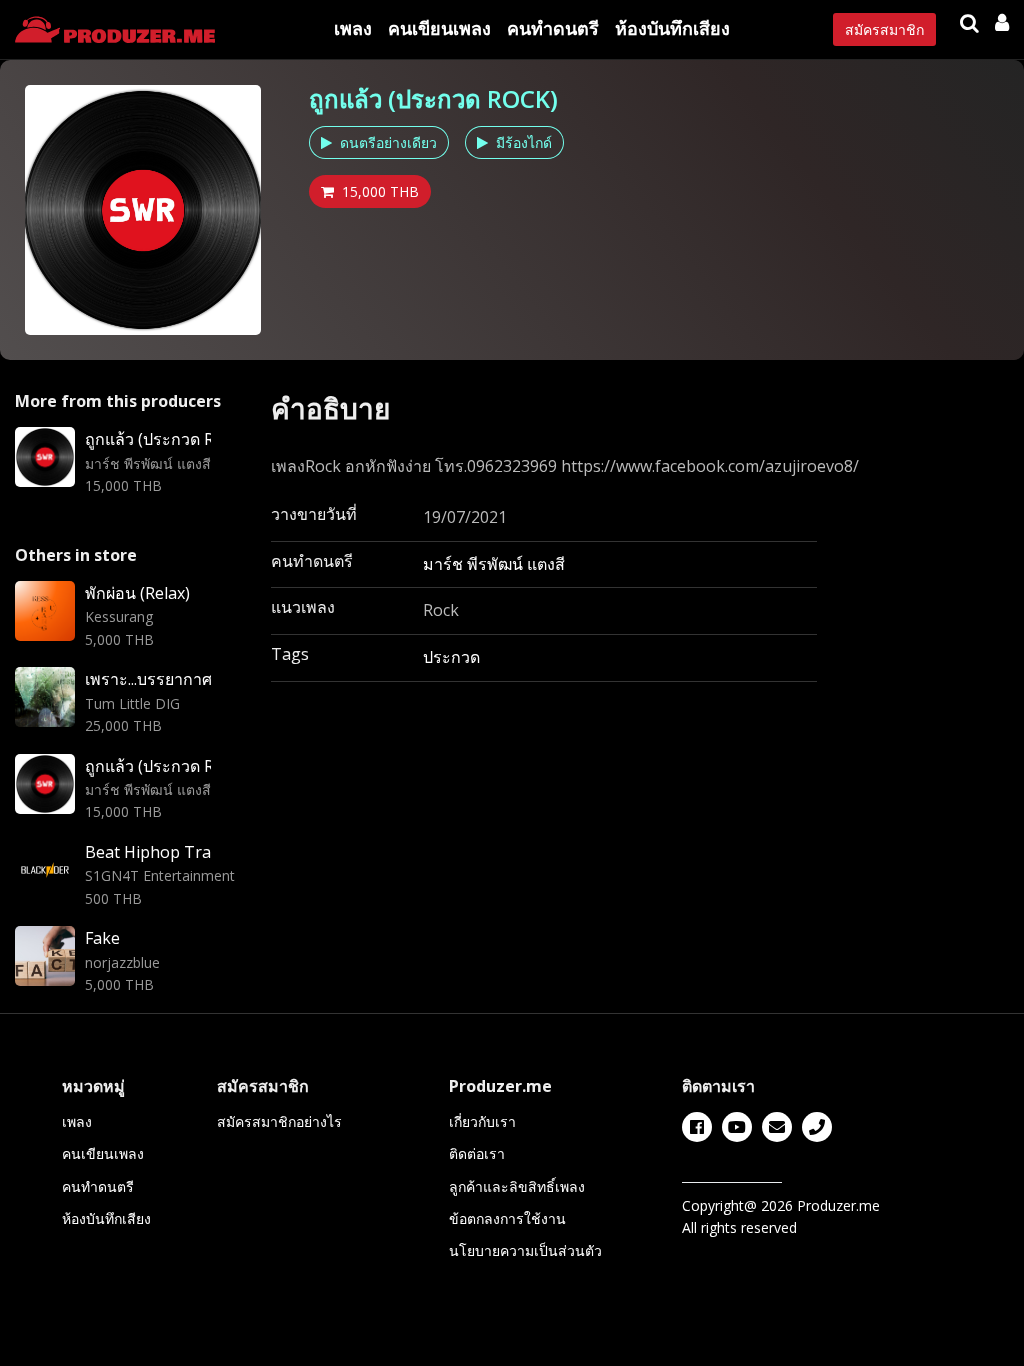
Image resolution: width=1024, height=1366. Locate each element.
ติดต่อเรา (477, 1153)
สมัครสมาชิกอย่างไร (279, 1121)
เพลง (353, 28)
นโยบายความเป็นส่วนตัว (525, 1250)
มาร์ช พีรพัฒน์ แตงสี (494, 564)
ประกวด (451, 657)
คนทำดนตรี (553, 28)
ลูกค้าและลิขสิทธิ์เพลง (517, 1186)
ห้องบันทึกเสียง (672, 28)
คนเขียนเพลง (439, 28)
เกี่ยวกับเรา (482, 1121)
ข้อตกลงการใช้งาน (507, 1218)
